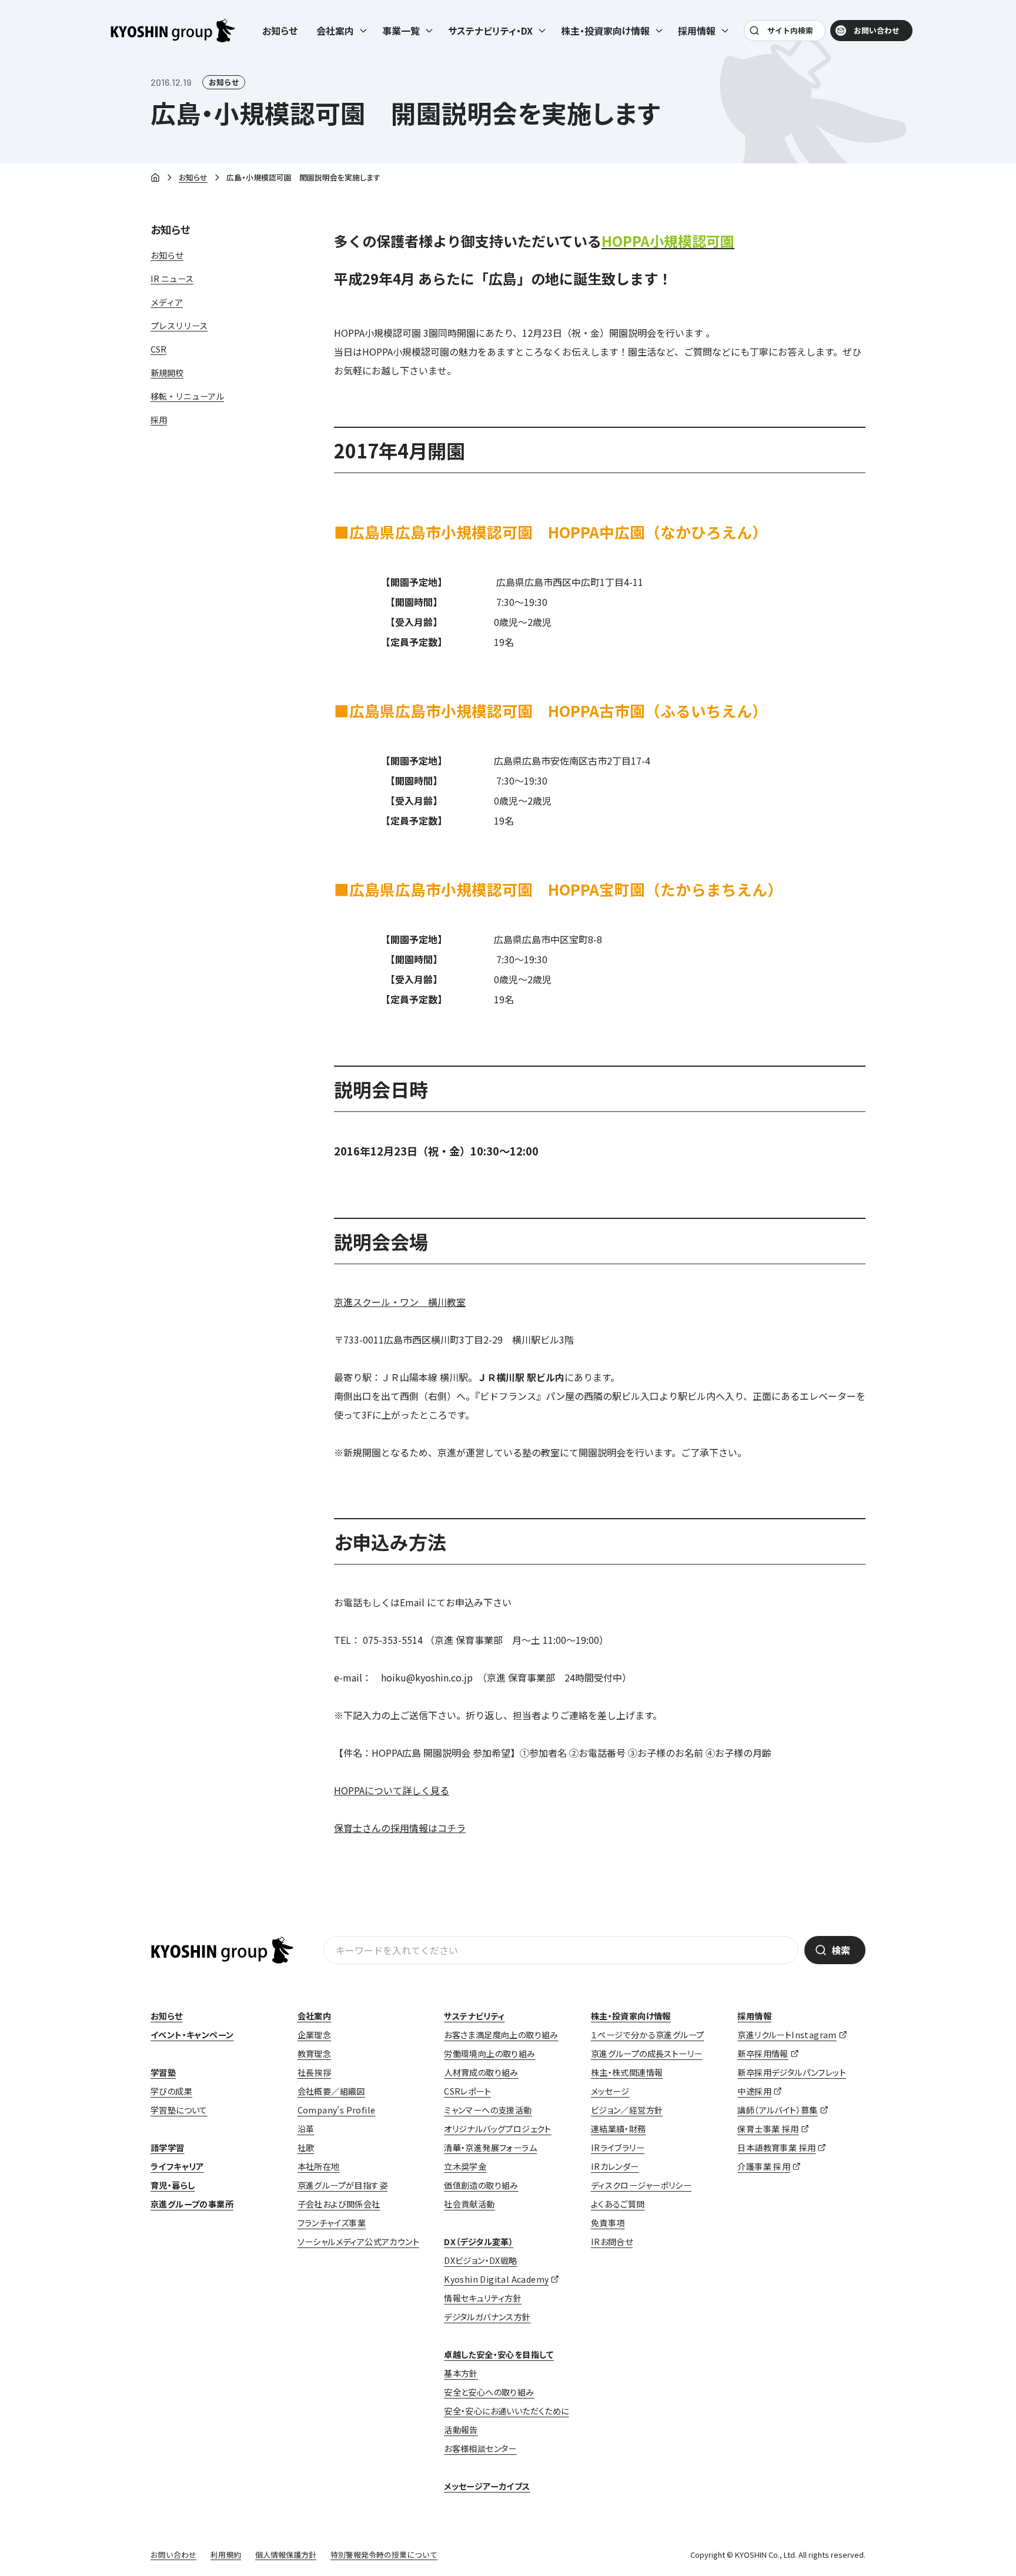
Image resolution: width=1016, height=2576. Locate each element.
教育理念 (315, 2054)
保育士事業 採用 (768, 2129)
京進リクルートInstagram (787, 2035)
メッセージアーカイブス (487, 2486)
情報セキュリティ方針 (483, 2298)
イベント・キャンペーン (192, 2035)
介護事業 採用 (764, 2166)
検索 (841, 1950)
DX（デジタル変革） (479, 2242)
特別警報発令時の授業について (384, 2555)
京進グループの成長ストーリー (647, 2054)
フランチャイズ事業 (332, 2223)
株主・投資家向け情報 (631, 2016)
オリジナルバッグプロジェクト (498, 2129)
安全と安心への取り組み (489, 2392)
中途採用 (754, 2091)
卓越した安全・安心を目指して (499, 2354)
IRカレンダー (615, 2166)
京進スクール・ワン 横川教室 (400, 1302)
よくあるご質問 (618, 2204)
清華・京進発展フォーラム (490, 2148)
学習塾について (179, 2110)
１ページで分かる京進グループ (648, 2035)
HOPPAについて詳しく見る (392, 1790)
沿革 (306, 2129)
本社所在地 (319, 2166)
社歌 (306, 2148)
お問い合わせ (877, 30)
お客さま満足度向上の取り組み (501, 2035)
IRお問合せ (612, 2242)
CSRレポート (467, 2091)
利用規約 (226, 2555)
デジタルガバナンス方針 (487, 2317)
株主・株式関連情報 (627, 2072)
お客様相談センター (480, 2448)
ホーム (155, 178)
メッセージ (610, 2091)
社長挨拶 (315, 2072)
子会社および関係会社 (339, 2204)
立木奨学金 (465, 2166)
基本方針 (461, 2373)
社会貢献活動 (469, 2204)
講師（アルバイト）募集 (777, 2110)
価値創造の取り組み (481, 2185)
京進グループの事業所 (192, 2204)
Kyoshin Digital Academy (496, 2279)
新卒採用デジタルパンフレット (792, 2072)
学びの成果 (171, 2091)
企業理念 (315, 2035)
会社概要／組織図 (331, 2091)
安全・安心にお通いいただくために (506, 2411)
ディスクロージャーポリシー (641, 2185)
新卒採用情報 (763, 2054)
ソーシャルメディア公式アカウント (358, 2242)
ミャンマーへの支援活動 (488, 2110)
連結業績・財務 (619, 2129)
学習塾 (163, 2072)
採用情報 (754, 2016)
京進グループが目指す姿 (342, 2185)
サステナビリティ (474, 2016)
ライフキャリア (177, 2166)
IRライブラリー (618, 2148)
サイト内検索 (790, 30)
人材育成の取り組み (481, 2072)
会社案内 (315, 2016)
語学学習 (168, 2148)
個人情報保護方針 (286, 2555)
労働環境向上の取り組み (489, 2054)
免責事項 (608, 2223)
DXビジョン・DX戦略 (480, 2260)
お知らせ (280, 31)
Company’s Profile (337, 2110)
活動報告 (461, 2430)
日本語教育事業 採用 (776, 2148)
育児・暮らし (173, 2185)
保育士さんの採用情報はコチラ (400, 1828)
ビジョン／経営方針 (627, 2110)
